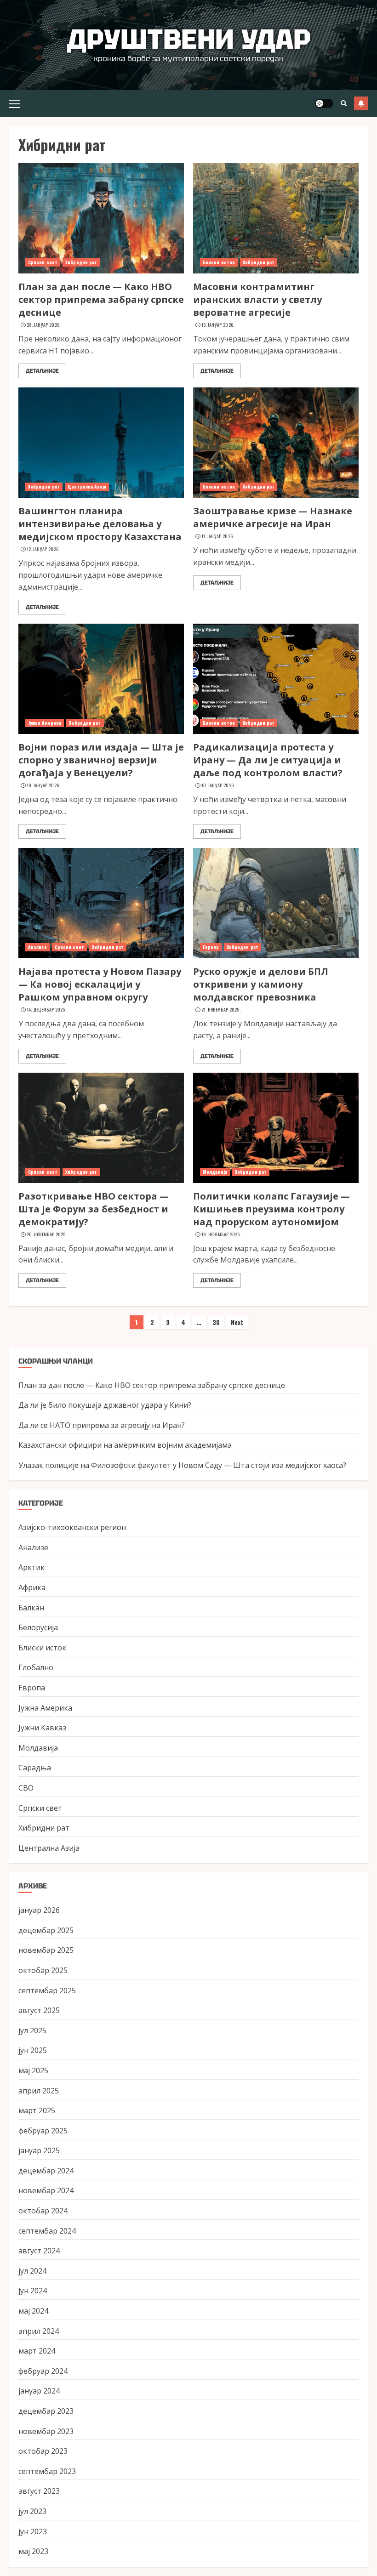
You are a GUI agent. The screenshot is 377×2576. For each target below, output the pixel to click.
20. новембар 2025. (47, 1234)
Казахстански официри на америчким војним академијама (125, 1445)
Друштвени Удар (189, 39)
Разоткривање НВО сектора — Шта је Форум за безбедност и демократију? (94, 1209)
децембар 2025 (46, 1930)
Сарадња (35, 1768)
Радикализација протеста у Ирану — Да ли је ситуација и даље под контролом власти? (268, 760)
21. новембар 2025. (221, 1010)
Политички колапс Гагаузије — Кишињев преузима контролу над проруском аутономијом (271, 1209)
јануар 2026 (39, 1910)
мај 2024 (33, 2311)
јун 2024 (33, 2291)
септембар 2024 (47, 2231)
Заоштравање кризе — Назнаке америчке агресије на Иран (273, 517)
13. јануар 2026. (218, 325)
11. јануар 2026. (218, 536)
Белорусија (38, 1627)
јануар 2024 (39, 2391)
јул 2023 (32, 2511)
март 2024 (37, 2351)
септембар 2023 (47, 2471)
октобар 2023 (43, 2451)
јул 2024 (32, 2271)
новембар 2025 (46, 1950)
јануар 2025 (39, 2150)
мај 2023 (33, 2551)
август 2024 (39, 2251)
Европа (211, 947)
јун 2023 (33, 2531)
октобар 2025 (43, 1970)
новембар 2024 (46, 2190)
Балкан (31, 1608)
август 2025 (39, 2010)
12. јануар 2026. (43, 549)
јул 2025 (32, 2030)
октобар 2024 (43, 2211)
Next (237, 1322)
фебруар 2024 (43, 2371)
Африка (32, 1587)
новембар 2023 (46, 2431)
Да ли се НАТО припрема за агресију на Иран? (102, 1425)
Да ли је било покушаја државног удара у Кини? (105, 1405)
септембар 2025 (47, 1990)
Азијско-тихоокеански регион (72, 1527)
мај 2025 (33, 2070)
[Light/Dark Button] (324, 103)
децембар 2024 (46, 2171)
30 (216, 1322)
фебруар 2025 (43, 2131)
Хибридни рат (81, 262)
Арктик (31, 1567)
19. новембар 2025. (221, 1234)
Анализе (37, 947)
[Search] (344, 103)
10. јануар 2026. (43, 785)
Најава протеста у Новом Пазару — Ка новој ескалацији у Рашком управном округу (100, 984)
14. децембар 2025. (46, 1010)
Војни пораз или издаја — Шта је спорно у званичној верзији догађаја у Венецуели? (101, 760)
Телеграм (361, 103)
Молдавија (215, 1172)
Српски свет (43, 262)
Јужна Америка (45, 723)
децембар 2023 (46, 2411)
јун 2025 (33, 2050)
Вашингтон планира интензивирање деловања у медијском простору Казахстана (100, 524)
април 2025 (39, 2091)
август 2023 (39, 2491)
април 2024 (39, 2331)
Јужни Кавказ (42, 1728)
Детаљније (42, 371)
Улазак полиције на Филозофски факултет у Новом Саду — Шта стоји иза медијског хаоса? (182, 1465)
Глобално (36, 1667)
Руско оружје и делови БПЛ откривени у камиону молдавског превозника (261, 984)
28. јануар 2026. (44, 325)
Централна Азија (87, 486)
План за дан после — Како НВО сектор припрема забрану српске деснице (101, 299)
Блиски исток (219, 262)
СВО (26, 1788)
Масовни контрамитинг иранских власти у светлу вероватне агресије (257, 299)
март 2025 (37, 2110)
